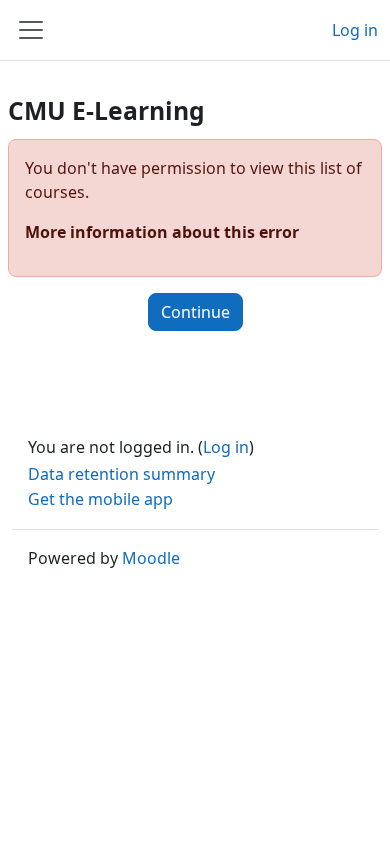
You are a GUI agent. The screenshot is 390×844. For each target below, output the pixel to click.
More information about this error (162, 232)
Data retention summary (121, 474)
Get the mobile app (100, 499)
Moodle (151, 558)
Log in (355, 30)
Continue (195, 312)
